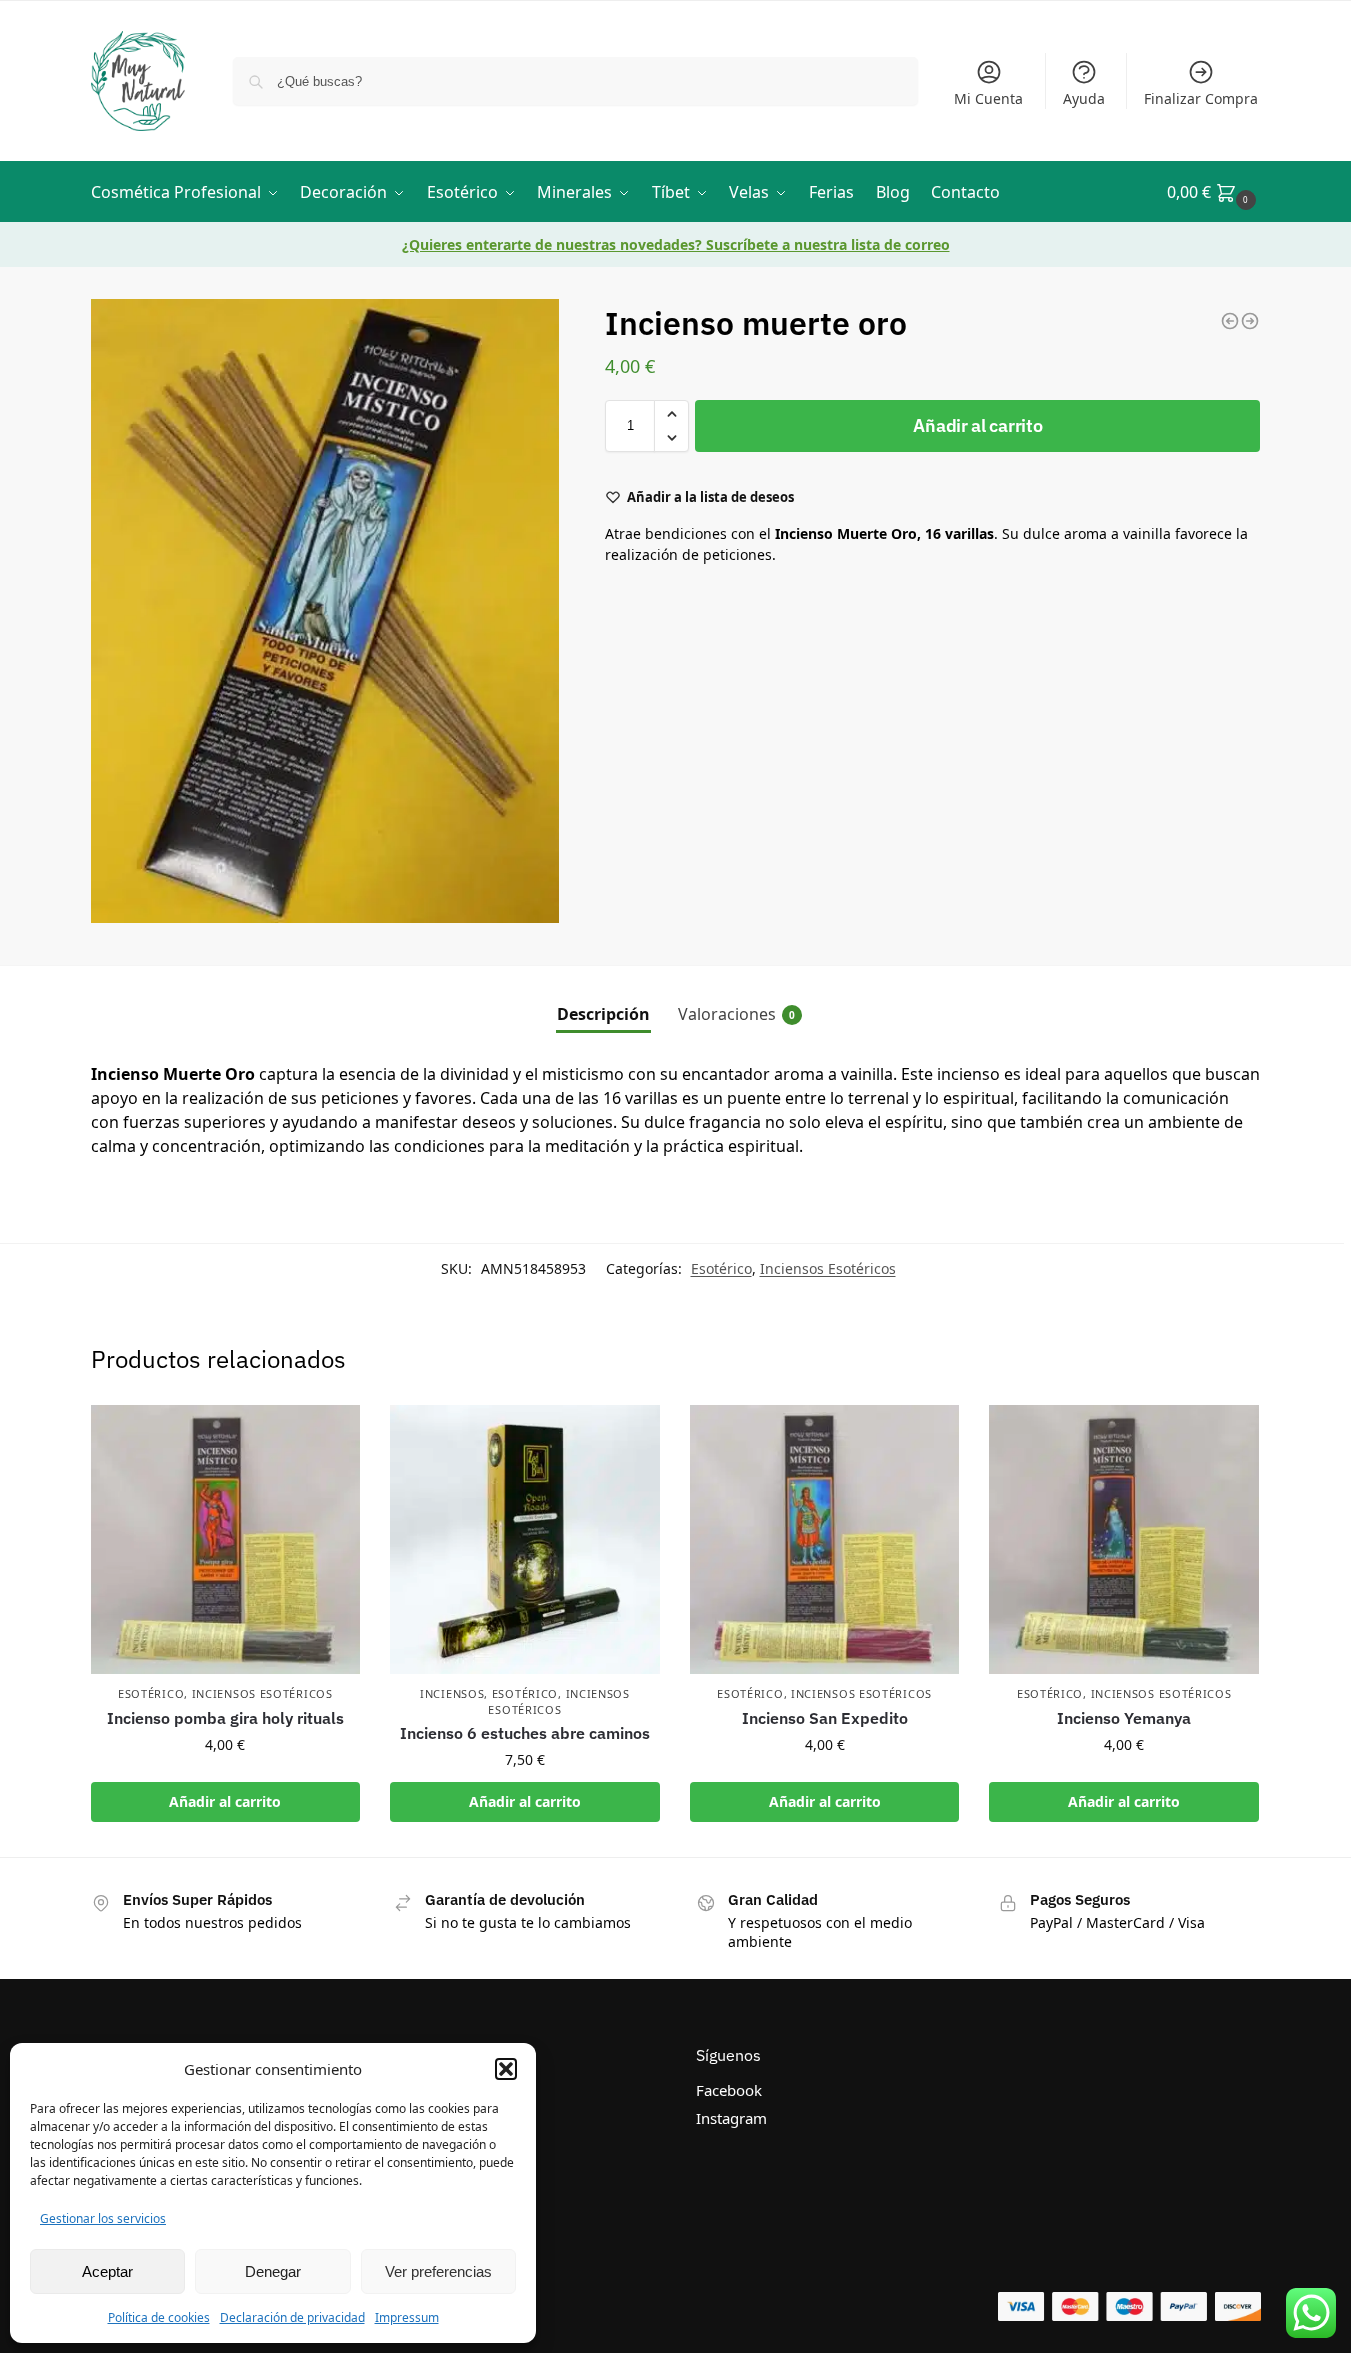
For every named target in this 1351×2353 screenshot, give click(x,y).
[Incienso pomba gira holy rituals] (226, 1540)
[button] (506, 2069)
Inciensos (452, 1693)
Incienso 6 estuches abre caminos (525, 1733)
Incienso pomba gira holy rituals (225, 1718)
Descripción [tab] (603, 1014)
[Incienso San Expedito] (825, 1540)
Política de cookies (159, 2317)
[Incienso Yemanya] (1124, 1540)
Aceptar (107, 2271)
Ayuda (1084, 98)
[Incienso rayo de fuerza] (1230, 321)
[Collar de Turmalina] (1250, 321)
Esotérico (721, 1268)
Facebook (729, 2090)
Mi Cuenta (988, 98)
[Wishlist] (330, 1435)
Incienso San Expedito (825, 1718)
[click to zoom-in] (325, 611)
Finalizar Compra (1201, 98)
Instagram (731, 2118)
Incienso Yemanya (1124, 1718)
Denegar (273, 2271)
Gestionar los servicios (103, 2218)
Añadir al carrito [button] (225, 1801)
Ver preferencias (438, 2271)
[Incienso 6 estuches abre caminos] (525, 1540)
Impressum (407, 2317)
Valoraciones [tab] (736, 1014)
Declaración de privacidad (292, 2317)
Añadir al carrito (977, 425)
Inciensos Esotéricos (828, 1268)
